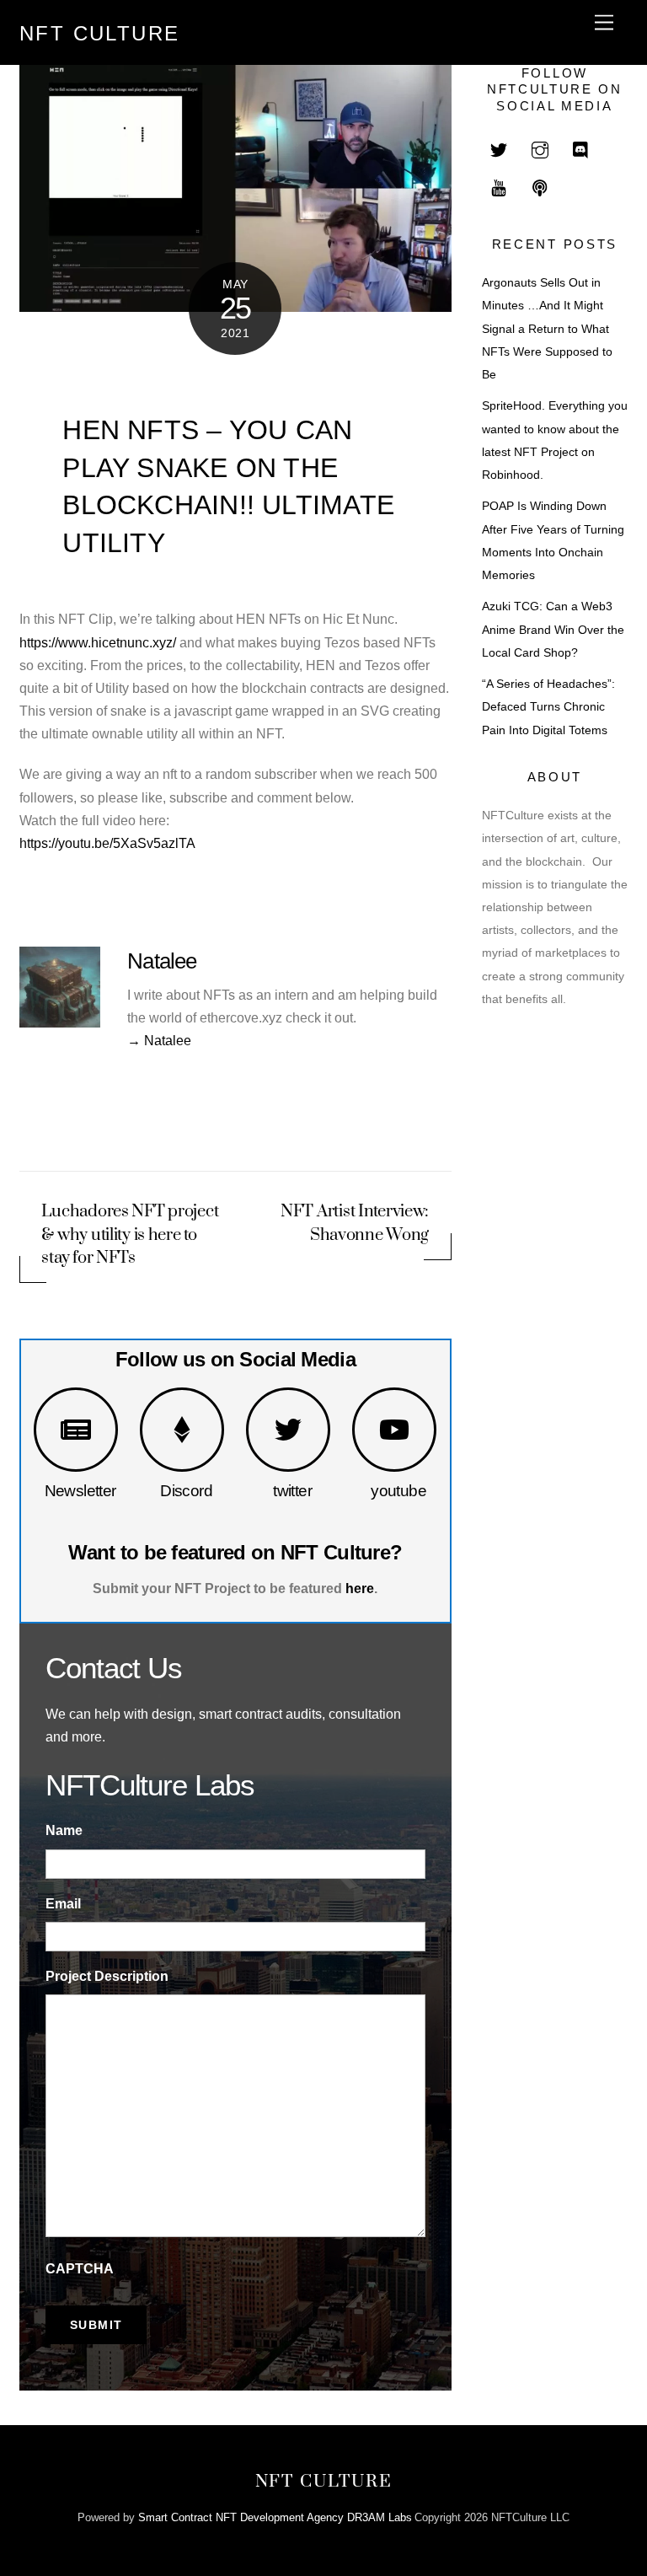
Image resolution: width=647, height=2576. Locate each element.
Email (63, 1904)
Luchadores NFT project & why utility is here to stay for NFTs (130, 1234)
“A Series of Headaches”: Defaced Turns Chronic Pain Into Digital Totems (548, 707)
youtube (398, 1491)
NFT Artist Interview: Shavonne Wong (355, 1223)
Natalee (162, 961)
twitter (292, 1491)
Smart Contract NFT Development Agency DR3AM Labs (275, 2517)
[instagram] (540, 149)
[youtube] (499, 187)
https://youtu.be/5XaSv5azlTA (107, 843)
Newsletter (80, 1491)
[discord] (581, 149)
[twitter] (499, 149)
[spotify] (540, 187)
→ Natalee (159, 1041)
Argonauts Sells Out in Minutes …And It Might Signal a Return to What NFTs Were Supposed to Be (547, 329)
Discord (186, 1491)
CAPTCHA (80, 2269)
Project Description (107, 1976)
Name (64, 1830)
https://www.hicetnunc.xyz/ (98, 643)
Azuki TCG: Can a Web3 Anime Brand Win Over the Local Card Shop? (553, 629)
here (360, 1589)
